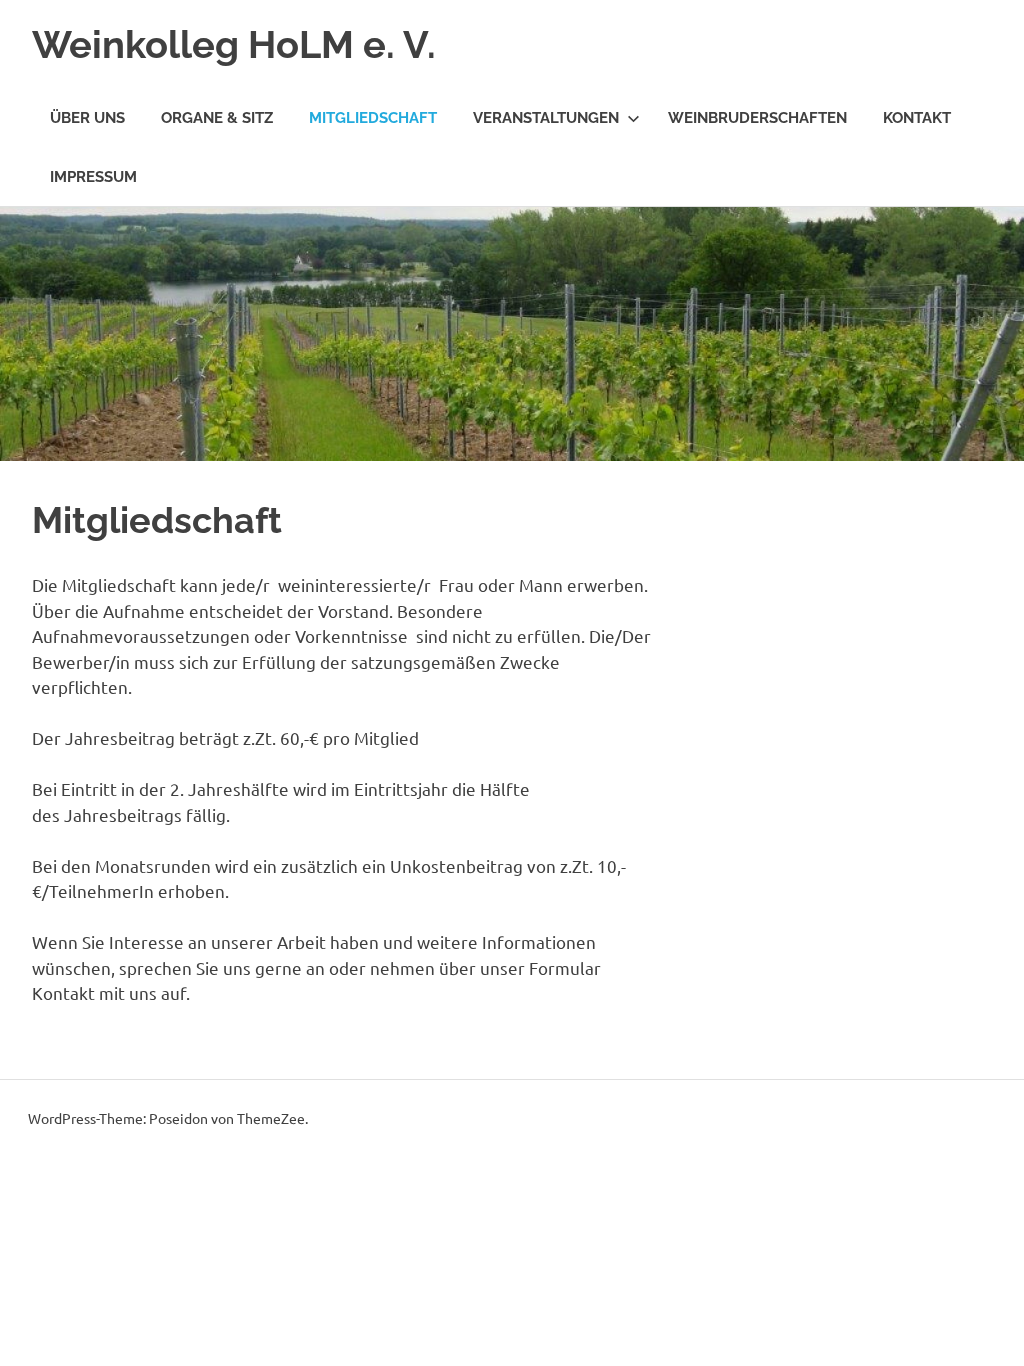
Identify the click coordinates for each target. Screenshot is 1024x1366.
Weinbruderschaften (757, 118)
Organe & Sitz (217, 118)
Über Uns (87, 118)
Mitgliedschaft (373, 118)
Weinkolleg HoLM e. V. (234, 44)
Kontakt (917, 118)
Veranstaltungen (546, 118)
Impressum (93, 177)
